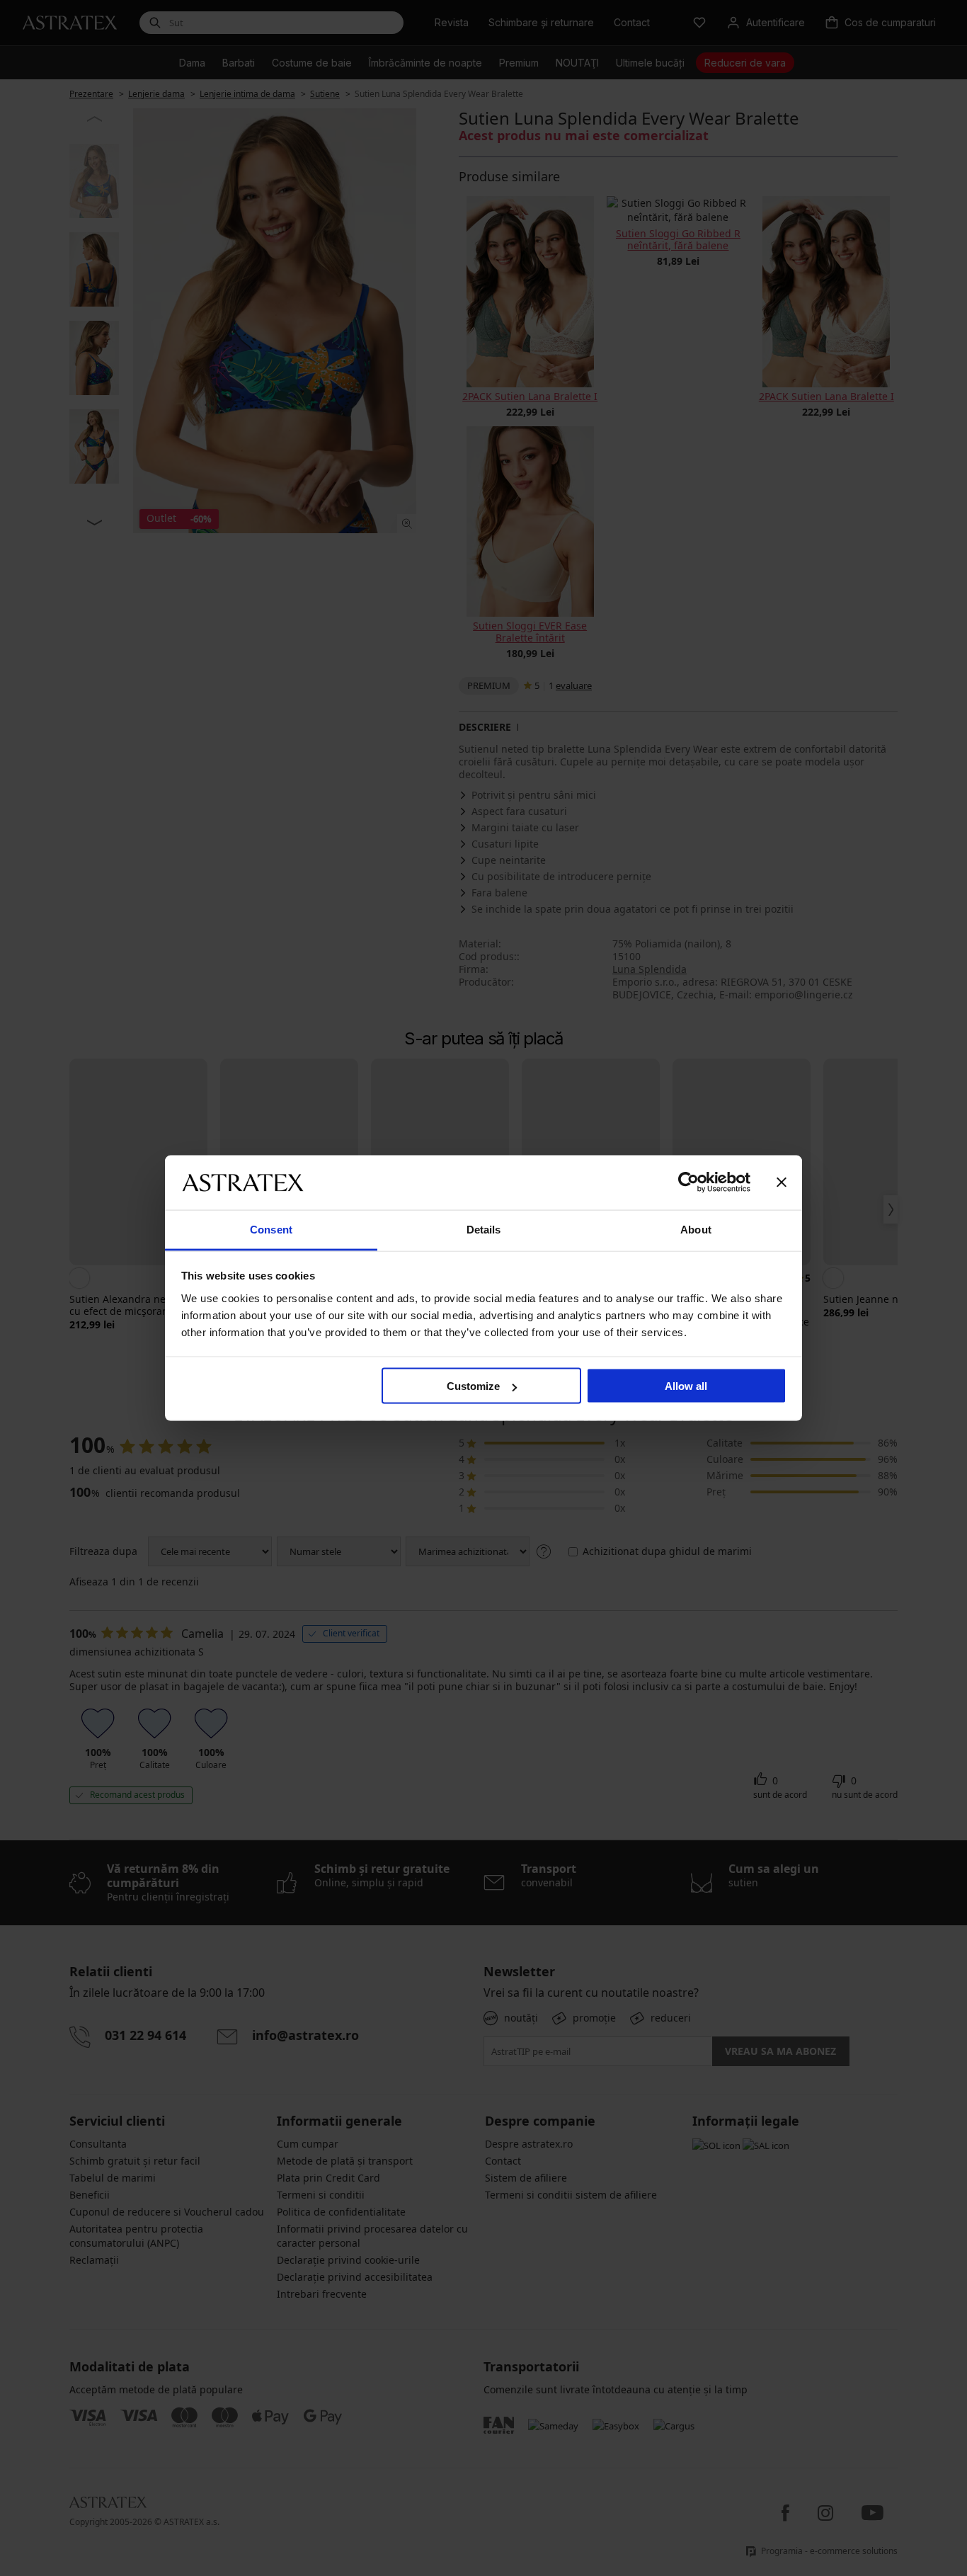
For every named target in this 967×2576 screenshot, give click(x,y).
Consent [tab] (271, 1229)
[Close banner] (782, 1182)
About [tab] (696, 1229)
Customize (473, 1386)
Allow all (686, 1386)
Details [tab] (484, 1229)
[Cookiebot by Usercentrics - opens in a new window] (688, 1182)
